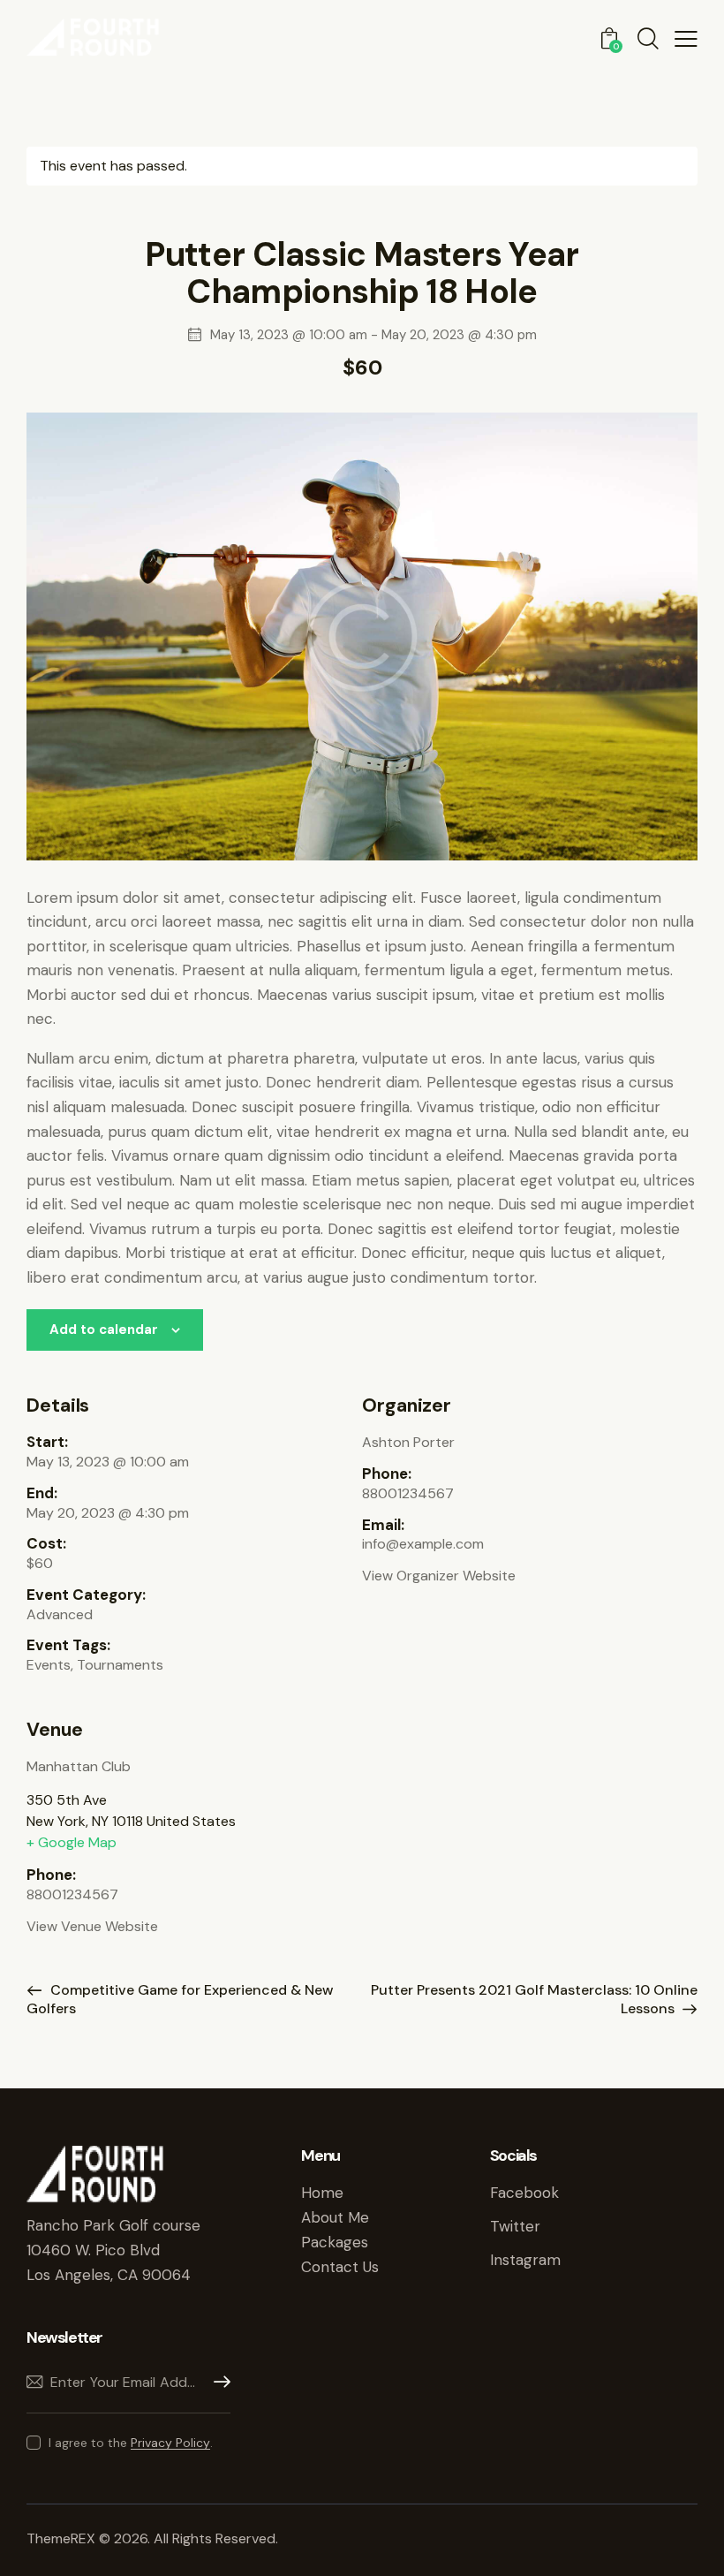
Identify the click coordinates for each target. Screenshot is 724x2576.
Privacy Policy (170, 2443)
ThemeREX (63, 2538)
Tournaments (120, 1665)
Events (49, 1665)
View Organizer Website (439, 1576)
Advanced (60, 1614)
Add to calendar (104, 1330)
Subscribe (217, 2382)
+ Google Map (72, 1842)
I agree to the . (131, 2443)
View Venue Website (92, 1926)
